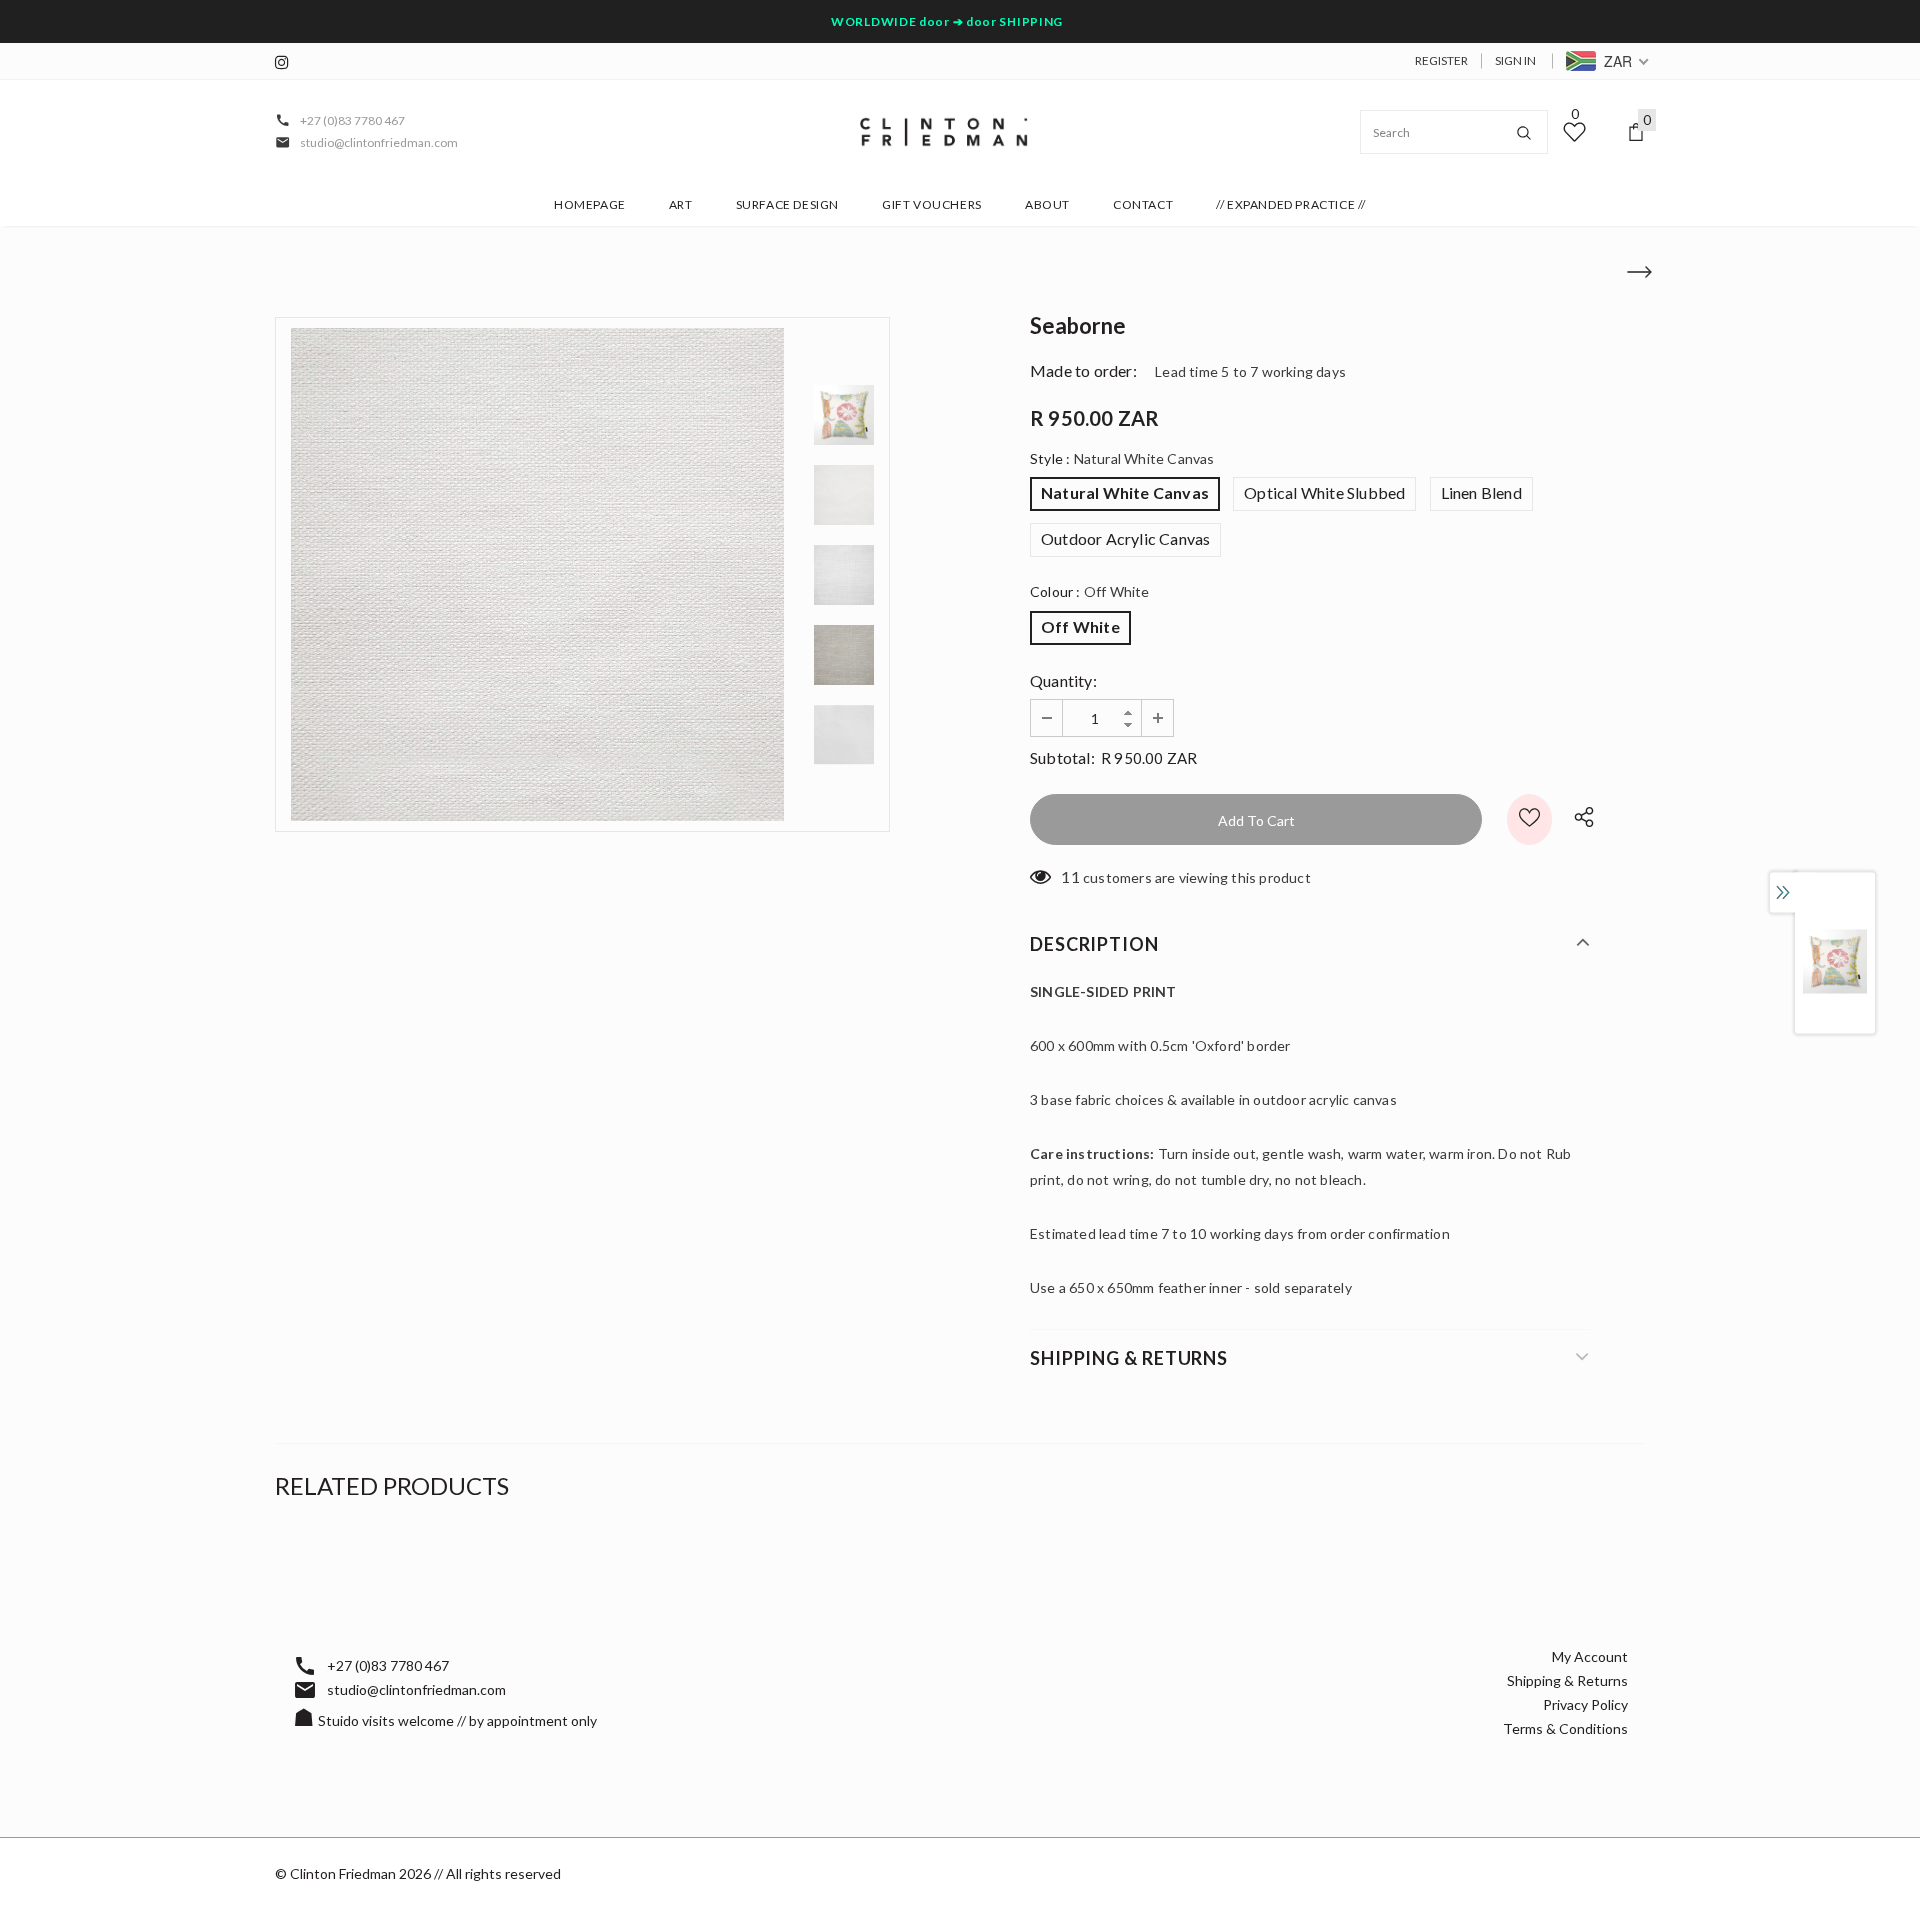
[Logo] (944, 132)
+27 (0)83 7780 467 (352, 120)
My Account (1590, 1656)
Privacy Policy (1585, 1704)
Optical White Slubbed (1324, 492)
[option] (537, 574)
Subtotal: (1062, 757)
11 (1070, 876)
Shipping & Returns (1567, 1680)
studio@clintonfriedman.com (379, 142)
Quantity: (1063, 680)
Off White (1080, 626)
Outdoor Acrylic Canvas (1125, 538)
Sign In (1515, 60)
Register (1441, 60)
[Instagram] (287, 62)
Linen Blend (1481, 492)
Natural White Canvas (1125, 492)
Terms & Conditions (1565, 1728)
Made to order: (1083, 370)
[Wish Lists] (1529, 819)
